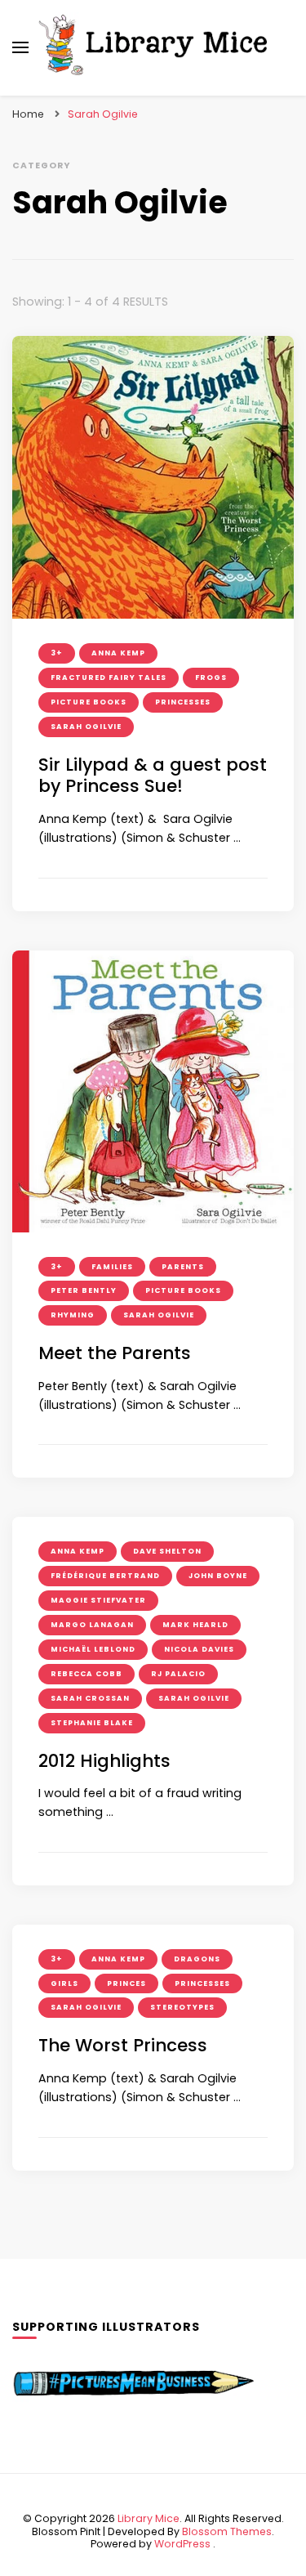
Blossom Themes (227, 2531)
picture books (89, 702)
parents (183, 1267)
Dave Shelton (167, 1551)
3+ (57, 653)
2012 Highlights (104, 1761)
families (112, 1267)
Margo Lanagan (92, 1625)
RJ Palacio (178, 1674)
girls (64, 1983)
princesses (183, 702)
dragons (197, 1959)
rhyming (73, 1315)
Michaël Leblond (93, 1649)
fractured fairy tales (109, 678)
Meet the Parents (115, 1353)
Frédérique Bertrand (105, 1576)
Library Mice (149, 2518)
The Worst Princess (123, 2045)
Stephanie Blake (92, 1723)
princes (126, 1983)
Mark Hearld (195, 1625)
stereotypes (182, 2007)
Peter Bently (84, 1290)
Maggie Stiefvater (98, 1600)
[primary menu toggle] (20, 47)
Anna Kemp (118, 653)
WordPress (182, 2544)
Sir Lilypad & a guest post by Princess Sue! (153, 776)
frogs (211, 678)
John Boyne (218, 1576)
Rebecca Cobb (86, 1674)
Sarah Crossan (90, 1698)
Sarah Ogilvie (86, 727)
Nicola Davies (199, 1649)
